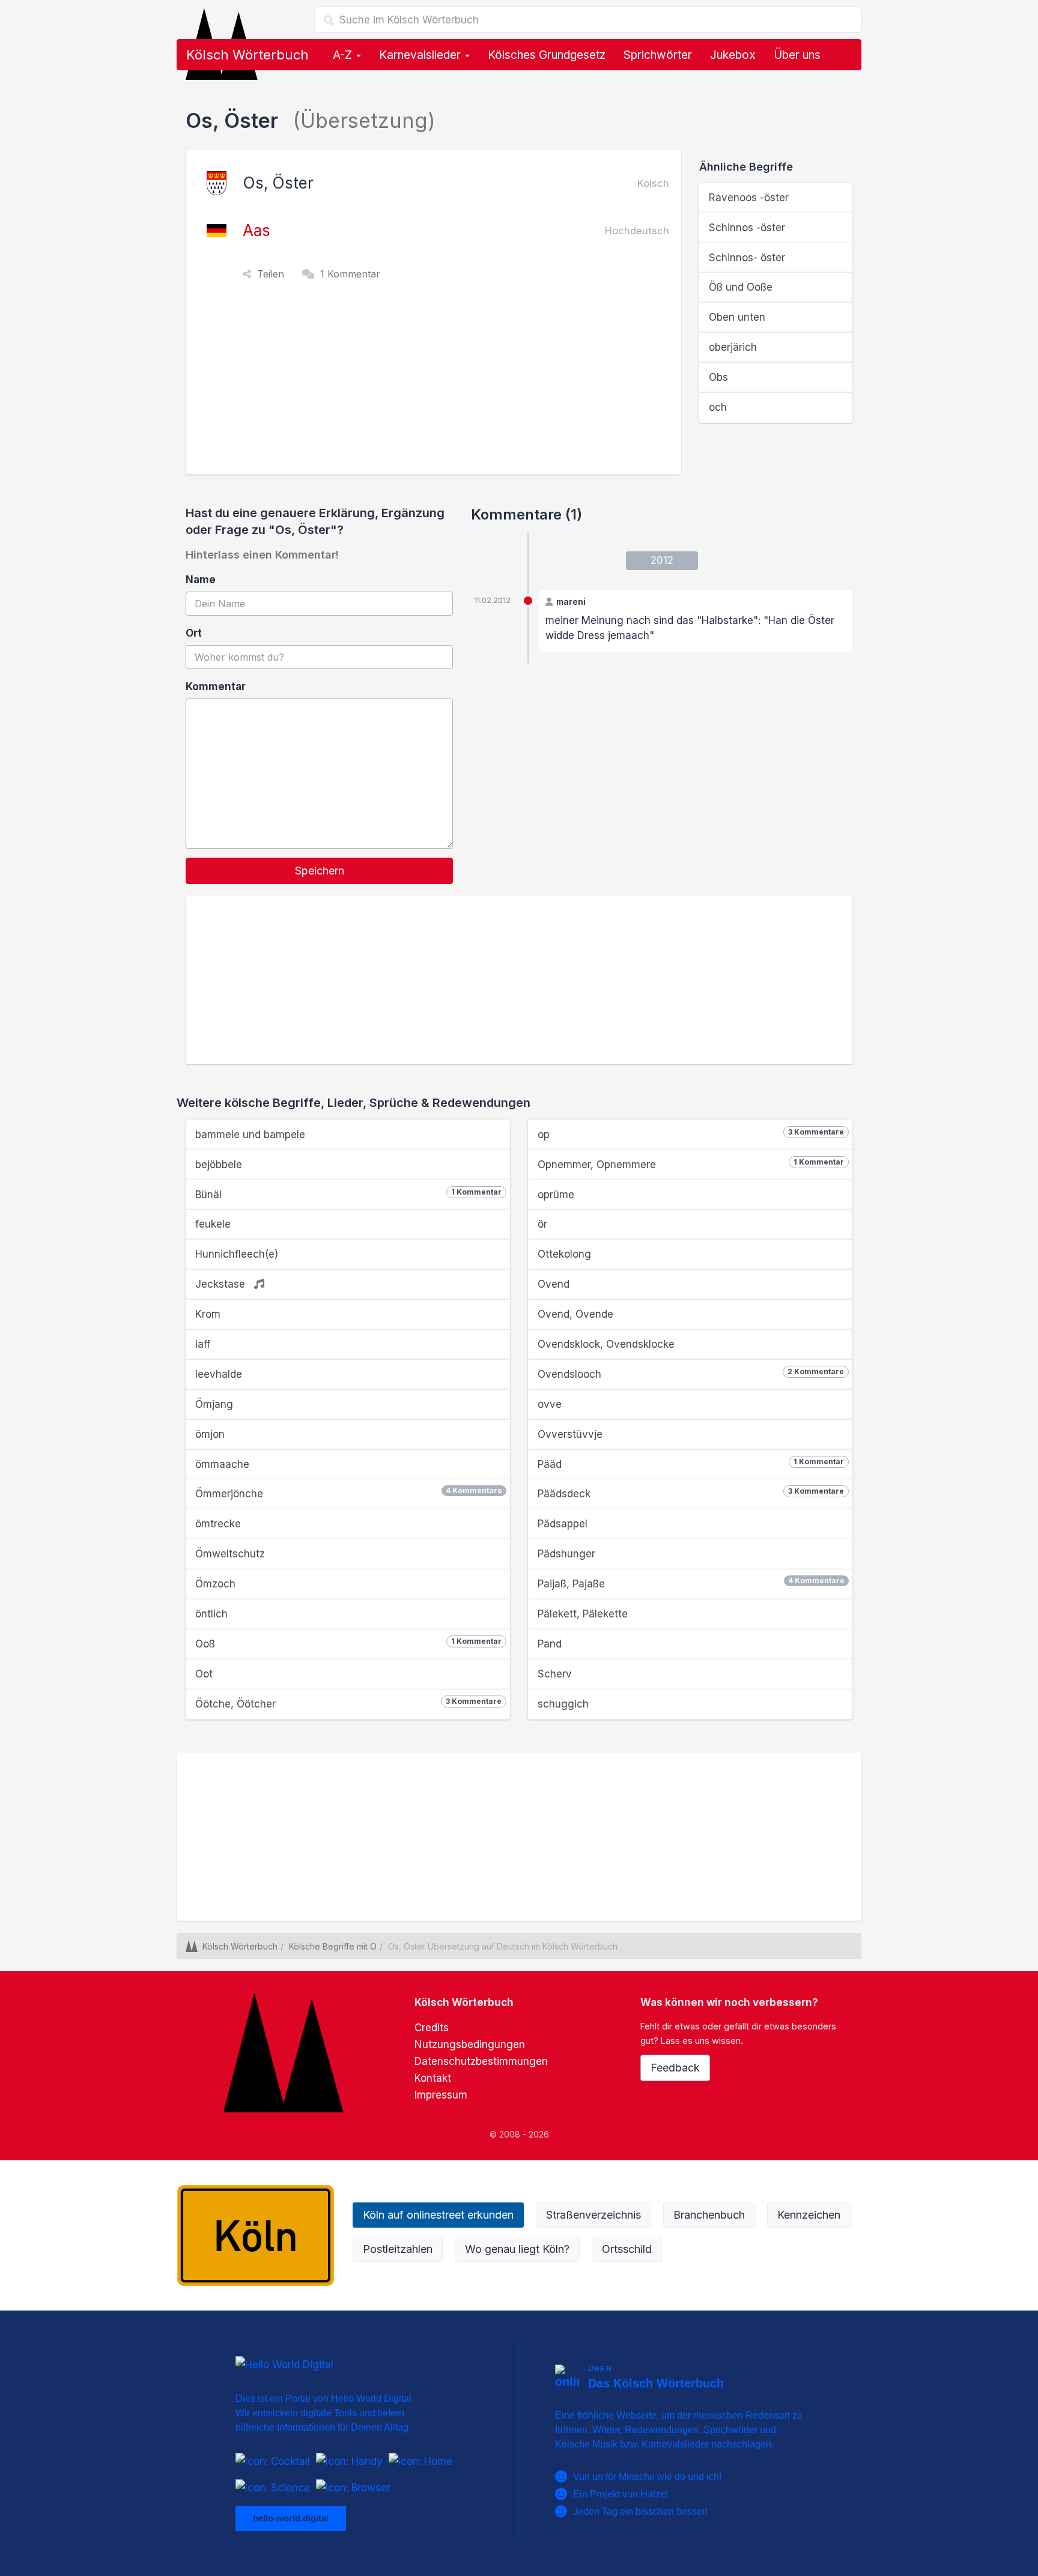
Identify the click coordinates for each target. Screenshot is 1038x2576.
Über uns (797, 55)
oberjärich (733, 347)
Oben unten (737, 317)
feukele (213, 1224)
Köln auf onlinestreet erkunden (438, 2215)
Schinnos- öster (747, 258)
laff (203, 1344)
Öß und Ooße (741, 287)
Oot (204, 1674)
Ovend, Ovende (575, 1314)
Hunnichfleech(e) (237, 1254)
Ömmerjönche (349, 1493)
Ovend (554, 1284)
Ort (194, 633)
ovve (550, 1404)
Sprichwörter (658, 55)
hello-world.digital (291, 2518)
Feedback (675, 2068)
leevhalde (219, 1374)
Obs (718, 377)
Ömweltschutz (230, 1554)
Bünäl (348, 1194)
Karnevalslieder (421, 55)
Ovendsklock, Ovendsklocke (606, 1344)
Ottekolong (564, 1254)
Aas (256, 230)
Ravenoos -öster (749, 198)
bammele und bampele (250, 1135)
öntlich (211, 1614)
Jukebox (733, 55)
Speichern (320, 871)
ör (542, 1224)
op (691, 1134)
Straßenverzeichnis (593, 2215)
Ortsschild (627, 2249)
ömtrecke (218, 1524)
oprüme (556, 1195)
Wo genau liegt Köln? (517, 2249)
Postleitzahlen (398, 2249)
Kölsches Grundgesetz (547, 55)
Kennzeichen (809, 2215)
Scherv (555, 1674)
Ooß (348, 1643)
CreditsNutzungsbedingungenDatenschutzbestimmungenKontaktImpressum (481, 2061)
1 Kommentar (350, 274)
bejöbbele (219, 1165)
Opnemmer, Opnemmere (691, 1164)
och (718, 407)
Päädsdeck (691, 1493)
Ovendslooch (691, 1374)
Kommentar (216, 686)
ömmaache (222, 1464)
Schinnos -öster (747, 228)
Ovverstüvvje (570, 1434)
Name (201, 580)
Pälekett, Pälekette (583, 1614)
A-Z (344, 55)
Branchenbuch (709, 2215)
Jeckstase (222, 1284)
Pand (550, 1644)
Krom (208, 1314)
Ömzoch (215, 1584)
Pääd (691, 1464)
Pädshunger (566, 1554)
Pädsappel (563, 1524)
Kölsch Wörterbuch (247, 55)
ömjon (210, 1434)
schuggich (563, 1704)
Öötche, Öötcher (348, 1703)
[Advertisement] (436, 384)
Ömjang (214, 1404)
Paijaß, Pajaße (691, 1583)
